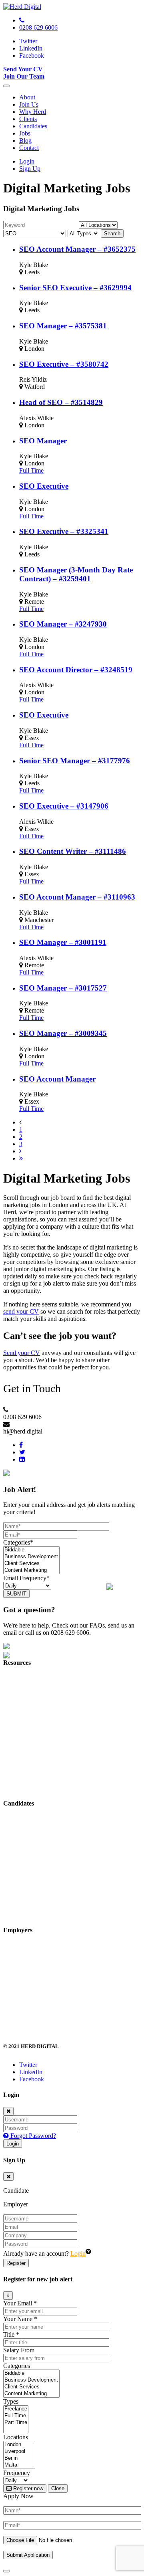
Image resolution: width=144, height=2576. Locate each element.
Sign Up (30, 169)
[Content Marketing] (31, 1570)
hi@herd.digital (23, 2028)
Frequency (17, 2473)
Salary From (19, 2350)
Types (11, 2401)
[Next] (20, 1151)
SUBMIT (16, 1594)
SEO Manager (43, 441)
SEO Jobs (16, 1846)
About (27, 97)
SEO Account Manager (57, 1079)
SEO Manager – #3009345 (63, 1033)
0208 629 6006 (38, 27)
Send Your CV (23, 69)
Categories (17, 2366)
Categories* (18, 1542)
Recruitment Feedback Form (39, 1887)
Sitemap (13, 1774)
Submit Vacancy (24, 1946)
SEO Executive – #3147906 (64, 806)
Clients (28, 119)
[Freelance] (16, 2409)
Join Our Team (24, 76)
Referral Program (25, 1746)
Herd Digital (19, 1678)
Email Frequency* (26, 1578)
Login (27, 161)
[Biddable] (31, 1550)
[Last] (21, 1158)
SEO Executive (44, 486)
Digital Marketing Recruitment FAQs (50, 1760)
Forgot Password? (32, 2136)
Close (58, 2488)
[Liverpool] (19, 2452)
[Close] (8, 2111)
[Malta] (19, 2465)
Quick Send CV (24, 1914)
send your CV (21, 1311)
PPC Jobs (15, 1833)
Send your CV (22, 1353)
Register (16, 2263)
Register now (27, 2488)
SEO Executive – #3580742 (64, 364)
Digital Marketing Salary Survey (44, 1973)
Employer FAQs (24, 2001)
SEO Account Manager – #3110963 (77, 897)
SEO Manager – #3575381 (63, 326)
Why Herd (33, 112)
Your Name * (20, 2319)
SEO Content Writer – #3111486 (73, 851)
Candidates (33, 126)
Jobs (25, 133)
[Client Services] (31, 1564)
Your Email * (20, 2303)
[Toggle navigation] (6, 86)
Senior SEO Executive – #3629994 (75, 288)
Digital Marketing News (34, 1733)
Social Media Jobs (26, 1860)
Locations (16, 2437)
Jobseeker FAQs (24, 1901)
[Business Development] (31, 1557)
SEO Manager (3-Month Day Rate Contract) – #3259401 (76, 574)
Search (112, 234)
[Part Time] (16, 2423)
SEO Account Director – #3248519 (76, 670)
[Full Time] (16, 2416)
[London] (19, 2445)
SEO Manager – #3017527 (63, 988)
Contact (29, 148)
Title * (11, 2334)
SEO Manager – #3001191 (63, 942)
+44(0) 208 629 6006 (30, 2014)
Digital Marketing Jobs (32, 1819)
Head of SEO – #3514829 (61, 402)
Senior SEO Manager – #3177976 (75, 761)
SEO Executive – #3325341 (64, 531)
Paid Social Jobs (24, 1873)
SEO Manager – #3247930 (63, 624)
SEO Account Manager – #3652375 (77, 249)
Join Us (29, 104)
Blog (25, 141)
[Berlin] (19, 2458)
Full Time (31, 470)
